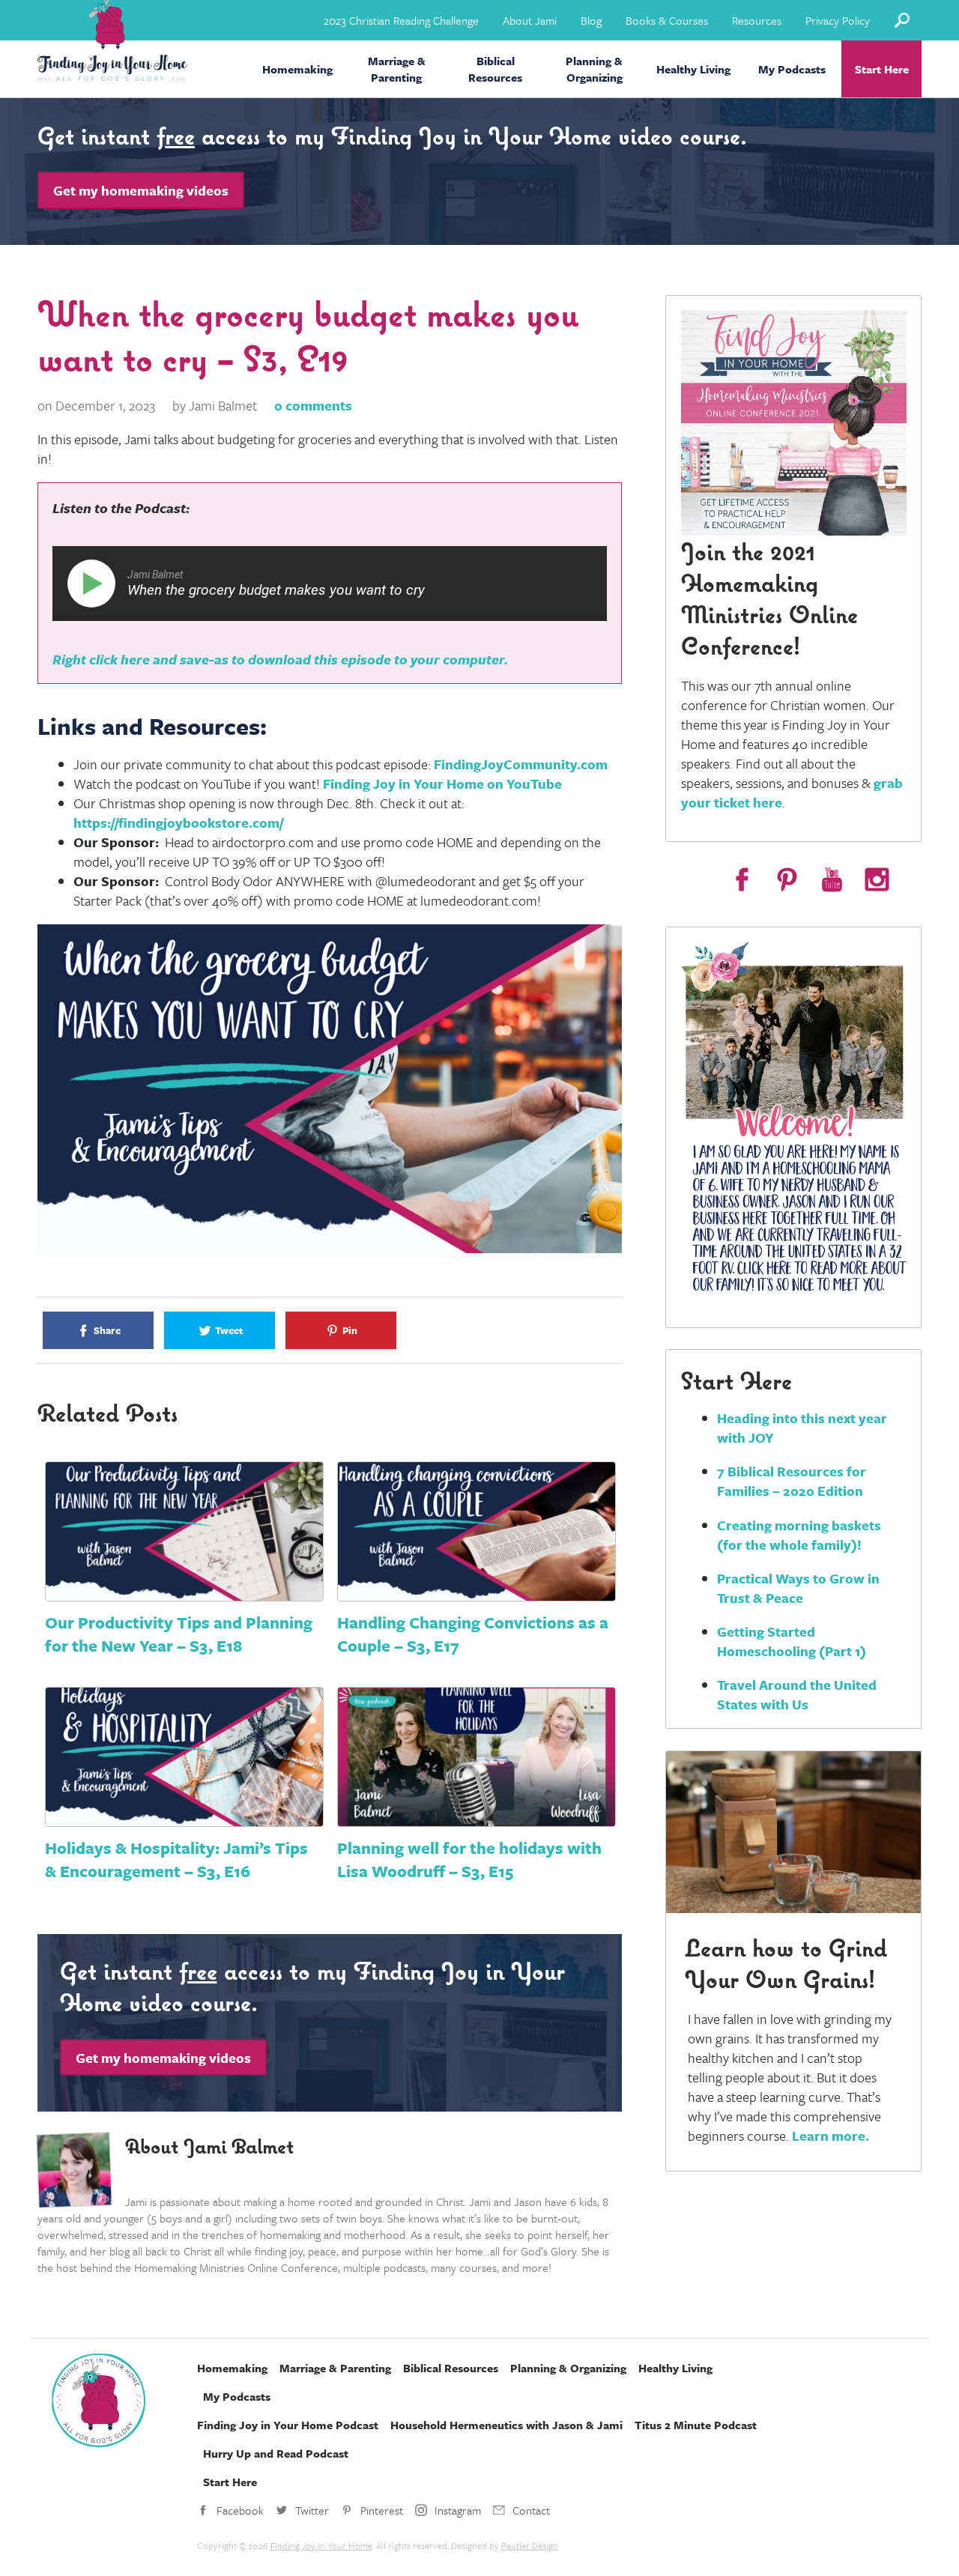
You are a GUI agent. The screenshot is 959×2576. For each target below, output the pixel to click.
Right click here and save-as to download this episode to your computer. (280, 659)
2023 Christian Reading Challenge (401, 20)
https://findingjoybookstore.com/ (178, 822)
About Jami (530, 20)
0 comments (313, 405)
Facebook (240, 2510)
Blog (591, 20)
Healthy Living (693, 69)
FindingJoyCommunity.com (521, 764)
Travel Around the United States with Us (797, 1694)
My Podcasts (792, 69)
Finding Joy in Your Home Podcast (288, 2425)
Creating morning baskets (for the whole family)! (799, 1535)
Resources (757, 20)
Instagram (458, 2510)
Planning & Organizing (594, 69)
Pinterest (382, 2510)
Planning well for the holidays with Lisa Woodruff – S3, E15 (469, 1859)
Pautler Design (530, 2545)
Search (902, 20)
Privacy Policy (838, 20)
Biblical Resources (495, 69)
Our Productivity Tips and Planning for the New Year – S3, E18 (179, 1634)
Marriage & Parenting (397, 69)
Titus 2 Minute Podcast (696, 2425)
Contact (531, 2510)
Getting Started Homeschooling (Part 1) (792, 1641)
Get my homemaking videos (141, 190)
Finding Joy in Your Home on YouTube (442, 784)
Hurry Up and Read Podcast (276, 2453)
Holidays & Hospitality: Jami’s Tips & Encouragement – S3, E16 (176, 1859)
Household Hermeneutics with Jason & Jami (506, 2425)
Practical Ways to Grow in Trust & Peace (798, 1588)
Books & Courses (667, 20)
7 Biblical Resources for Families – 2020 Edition (792, 1481)
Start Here (882, 69)
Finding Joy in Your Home (321, 2545)
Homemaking (297, 69)
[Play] (94, 584)
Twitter (312, 2510)
